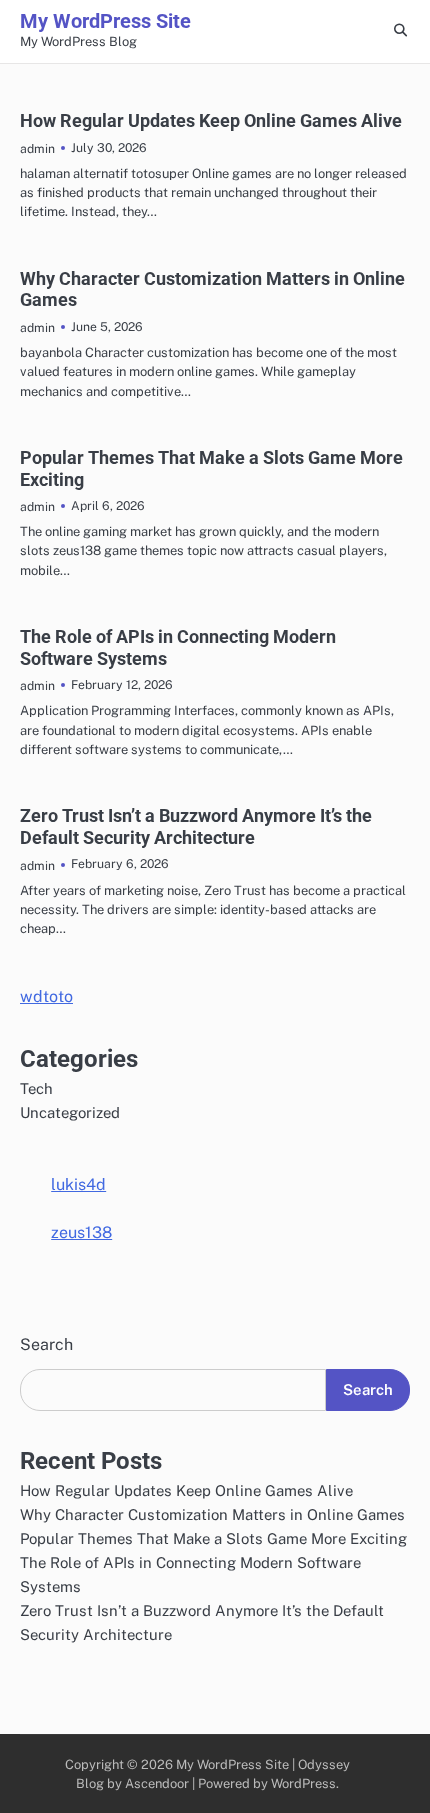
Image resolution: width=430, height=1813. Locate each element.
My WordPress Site (105, 21)
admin (37, 148)
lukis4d (78, 1184)
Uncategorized (70, 1112)
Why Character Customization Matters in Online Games (212, 1514)
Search (46, 1344)
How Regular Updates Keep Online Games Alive (211, 120)
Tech (36, 1088)
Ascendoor (157, 1783)
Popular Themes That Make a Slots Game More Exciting (213, 1538)
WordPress (303, 1783)
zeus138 (81, 1232)
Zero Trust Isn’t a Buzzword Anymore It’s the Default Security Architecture (196, 826)
